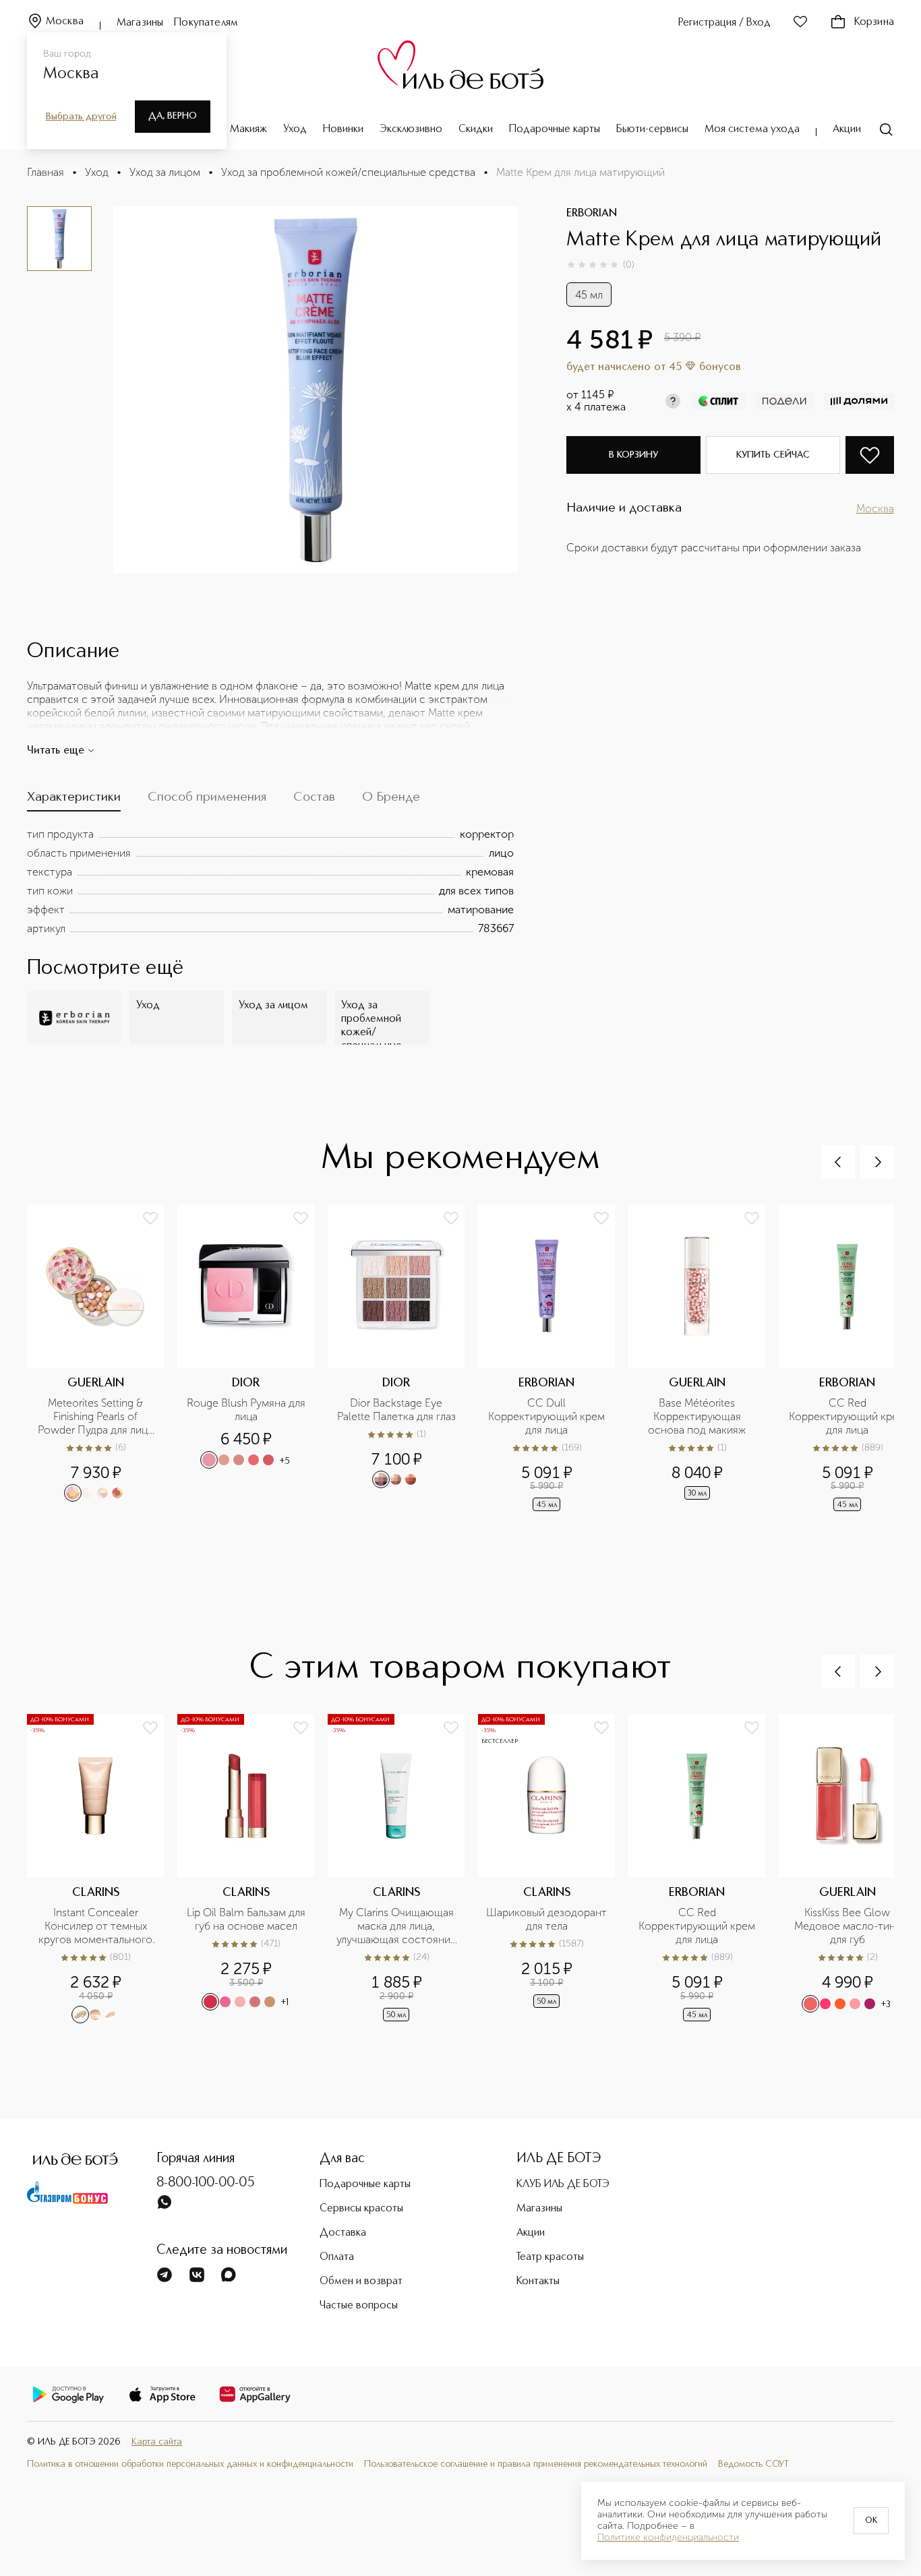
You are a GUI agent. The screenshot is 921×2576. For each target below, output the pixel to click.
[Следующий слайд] (877, 1162)
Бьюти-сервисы (652, 129)
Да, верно (173, 116)
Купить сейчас (773, 455)
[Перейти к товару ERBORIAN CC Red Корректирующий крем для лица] (704, 1869)
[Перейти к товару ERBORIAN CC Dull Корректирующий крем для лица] (553, 1359)
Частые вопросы (359, 2306)
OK (871, 2521)
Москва (65, 22)
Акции (847, 129)
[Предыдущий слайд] (838, 1162)
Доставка (343, 2233)
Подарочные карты (555, 129)
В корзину (633, 455)
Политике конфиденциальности (668, 2538)
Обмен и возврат (361, 2281)
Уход (295, 129)
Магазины (140, 23)
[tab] (74, 800)
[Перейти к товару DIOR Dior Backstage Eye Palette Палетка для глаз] (403, 1359)
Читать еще (56, 751)
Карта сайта (157, 2442)
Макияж (248, 129)
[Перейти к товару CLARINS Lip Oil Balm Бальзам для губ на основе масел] (252, 1869)
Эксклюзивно (411, 129)
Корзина (874, 22)
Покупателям (206, 23)
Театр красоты (550, 2257)
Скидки (476, 129)
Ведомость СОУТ (753, 2464)
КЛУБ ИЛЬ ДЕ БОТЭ (563, 2184)
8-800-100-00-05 (206, 2183)
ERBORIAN (592, 214)
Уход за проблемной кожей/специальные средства (348, 172)
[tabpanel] (270, 882)
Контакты (538, 2281)
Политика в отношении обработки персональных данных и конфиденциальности (190, 2464)
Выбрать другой (81, 117)
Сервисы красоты (361, 2209)
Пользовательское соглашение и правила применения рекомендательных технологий (536, 2464)
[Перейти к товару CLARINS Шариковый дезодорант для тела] (553, 1869)
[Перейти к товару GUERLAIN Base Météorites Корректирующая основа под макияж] (704, 1359)
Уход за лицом (165, 172)
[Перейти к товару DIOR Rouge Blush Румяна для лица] (252, 1359)
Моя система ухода (752, 129)
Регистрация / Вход (724, 23)
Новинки (343, 129)
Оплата (337, 2257)
